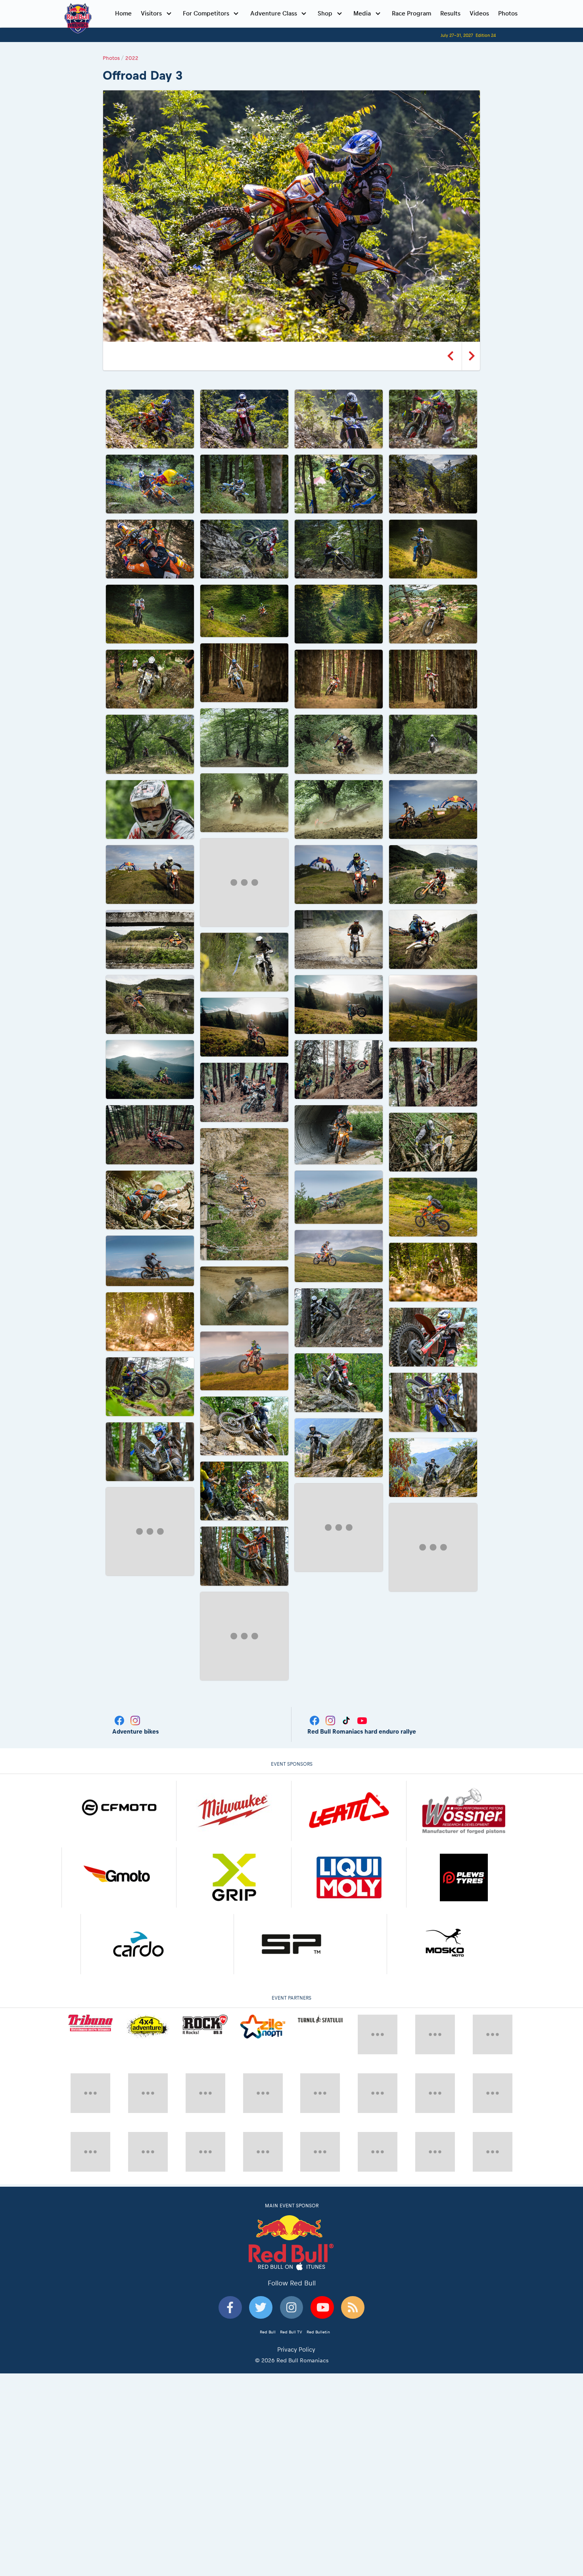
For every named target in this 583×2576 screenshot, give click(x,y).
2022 (132, 58)
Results (450, 13)
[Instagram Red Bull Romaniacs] (331, 1691)
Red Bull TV (291, 2271)
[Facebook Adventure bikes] (120, 1691)
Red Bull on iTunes (292, 2206)
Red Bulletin (318, 2271)
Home (123, 13)
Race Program (411, 13)
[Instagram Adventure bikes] (135, 1691)
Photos (508, 13)
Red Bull (268, 2271)
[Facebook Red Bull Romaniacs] (315, 1691)
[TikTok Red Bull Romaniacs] (347, 1691)
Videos (479, 13)
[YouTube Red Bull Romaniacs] (362, 1691)
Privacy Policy (296, 2288)
